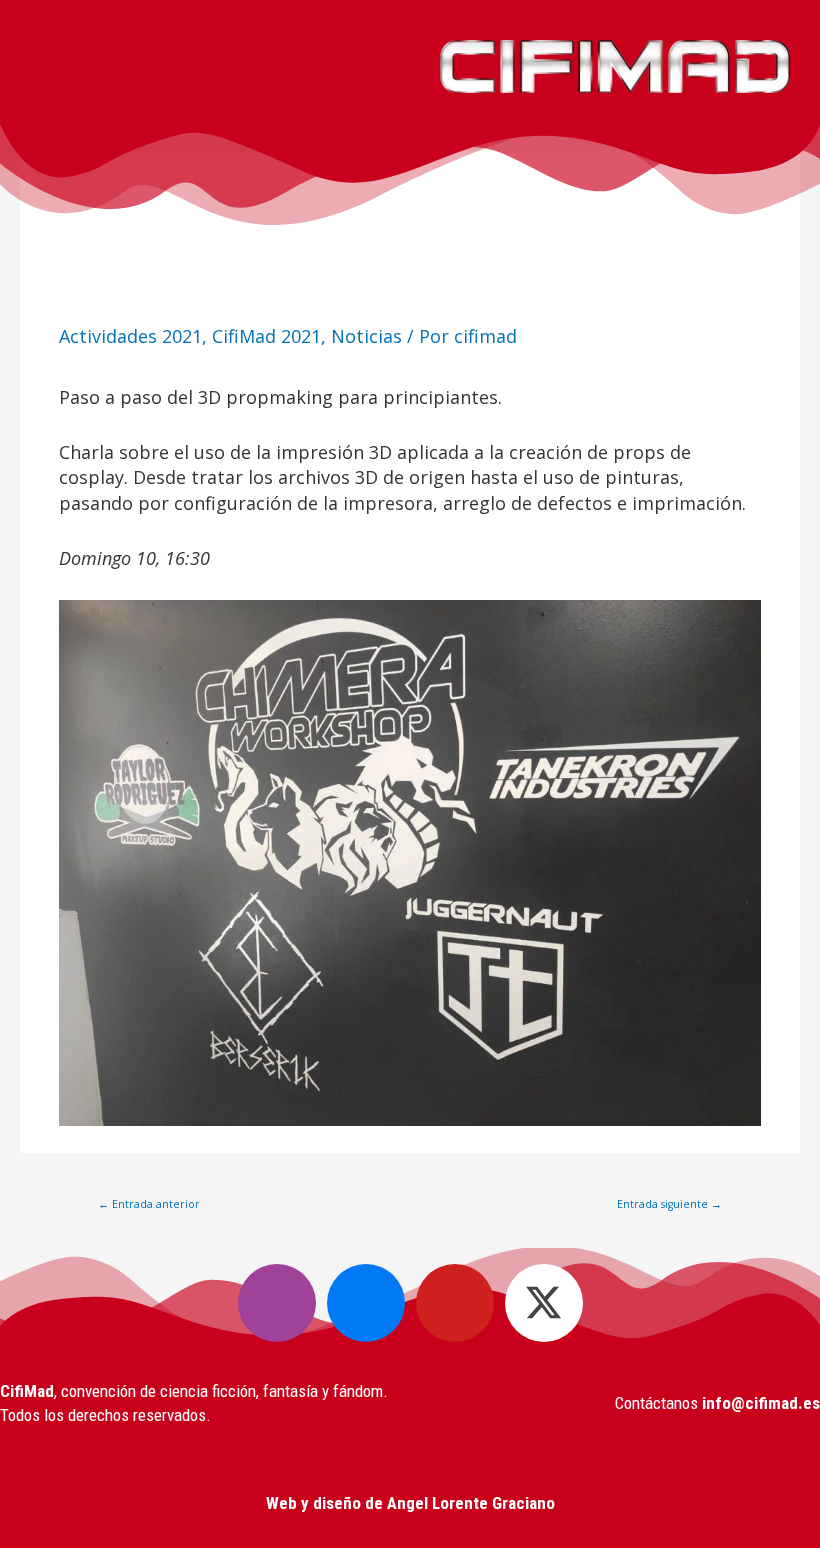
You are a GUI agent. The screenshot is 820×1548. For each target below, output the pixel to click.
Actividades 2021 (130, 336)
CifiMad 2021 (266, 336)
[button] (205, 66)
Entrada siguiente (669, 1204)
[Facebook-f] (366, 1303)
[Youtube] (455, 1303)
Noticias (366, 336)
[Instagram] (277, 1303)
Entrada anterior (149, 1204)
